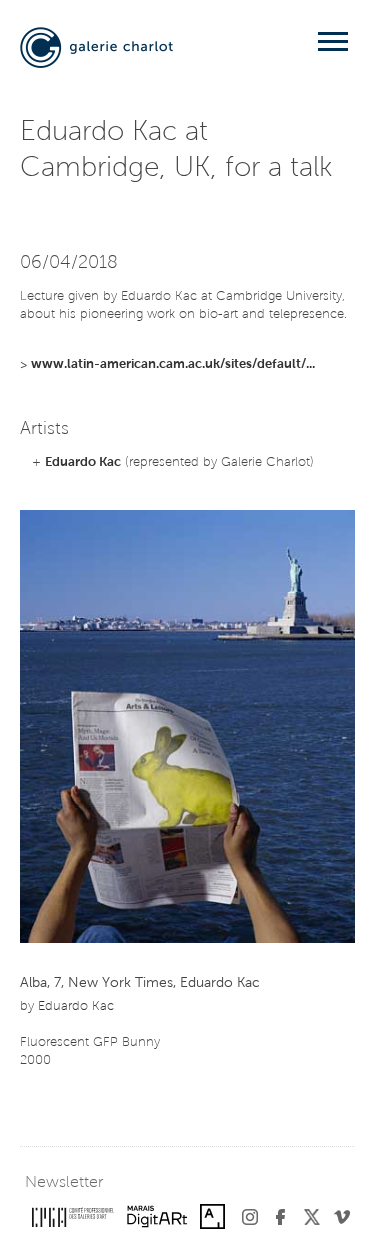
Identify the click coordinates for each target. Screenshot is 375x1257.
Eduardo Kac (83, 462)
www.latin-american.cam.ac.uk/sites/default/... (173, 364)
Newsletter (64, 1183)
